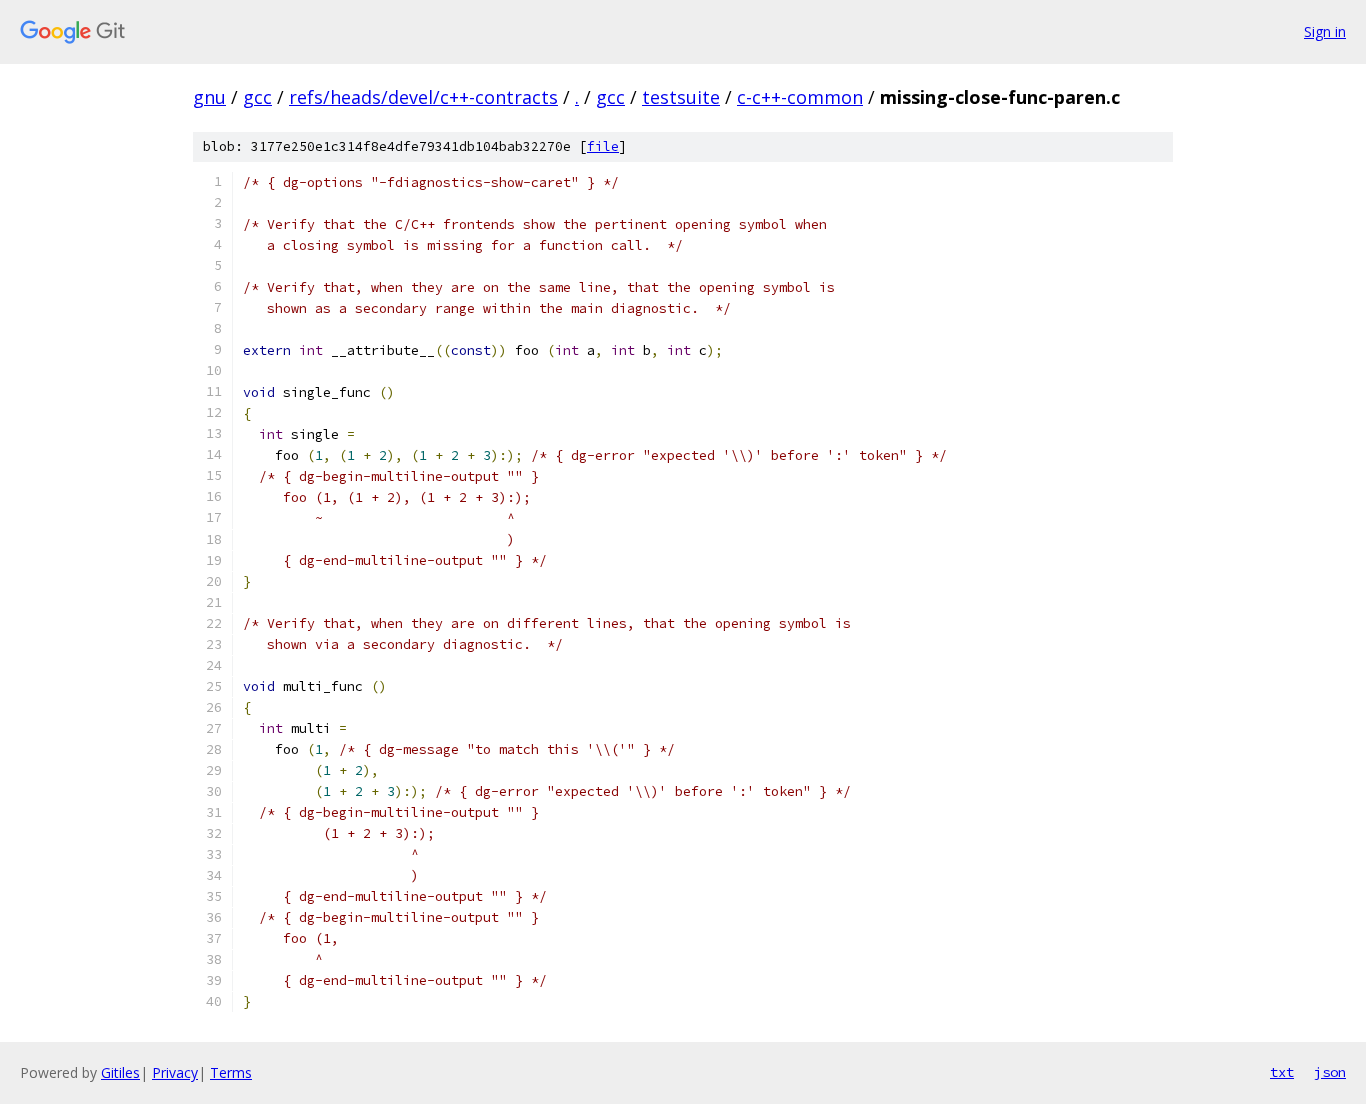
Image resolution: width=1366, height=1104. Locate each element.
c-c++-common (800, 97)
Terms (231, 1072)
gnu (209, 97)
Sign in (1325, 31)
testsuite (681, 97)
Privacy (175, 1072)
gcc (257, 97)
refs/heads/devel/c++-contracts (423, 97)
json (1330, 1072)
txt (1282, 1072)
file (603, 146)
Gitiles (120, 1072)
